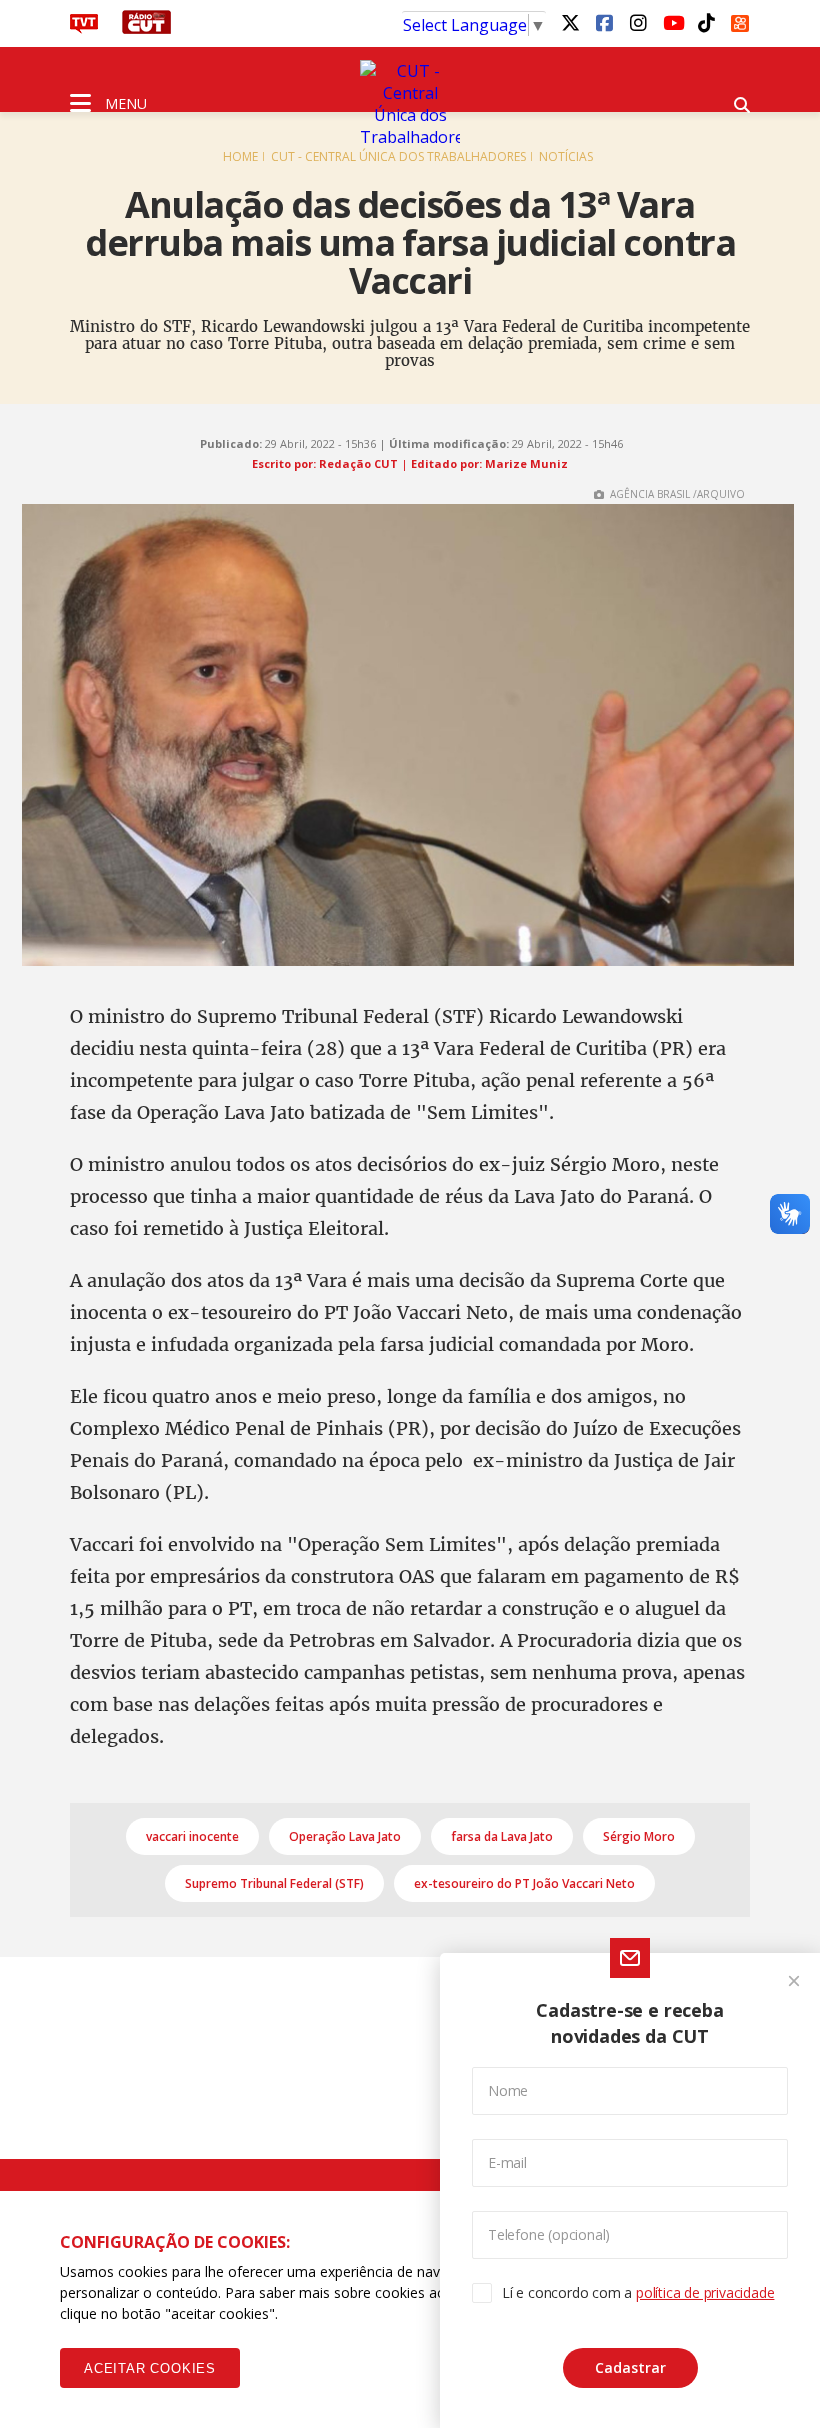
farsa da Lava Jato (502, 1836)
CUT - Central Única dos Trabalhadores (398, 156)
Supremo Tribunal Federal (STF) (274, 1883)
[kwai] (740, 20)
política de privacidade (705, 2292)
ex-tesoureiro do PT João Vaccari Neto (524, 1883)
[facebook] (604, 22)
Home (240, 156)
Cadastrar (630, 2367)
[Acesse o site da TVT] (84, 28)
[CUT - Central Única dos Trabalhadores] (410, 104)
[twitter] (570, 22)
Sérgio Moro (639, 1836)
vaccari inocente (192, 1836)
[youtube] (672, 22)
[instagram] (638, 22)
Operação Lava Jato (345, 1836)
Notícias (566, 156)
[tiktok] (706, 22)
